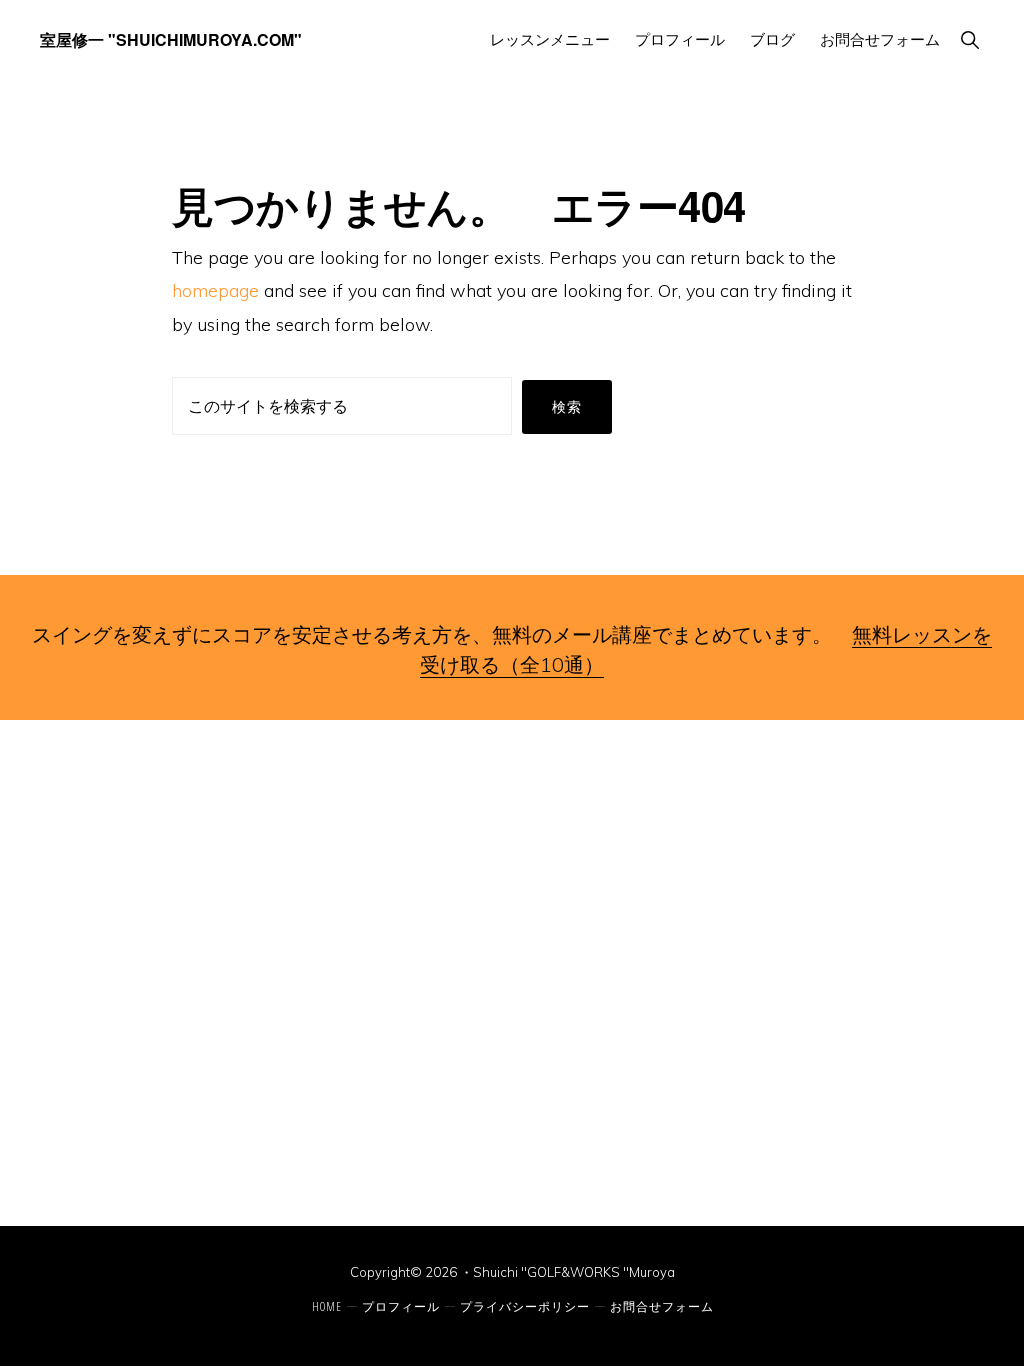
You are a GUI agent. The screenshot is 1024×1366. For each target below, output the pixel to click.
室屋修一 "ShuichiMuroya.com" (171, 39)
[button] (969, 39)
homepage (215, 290)
